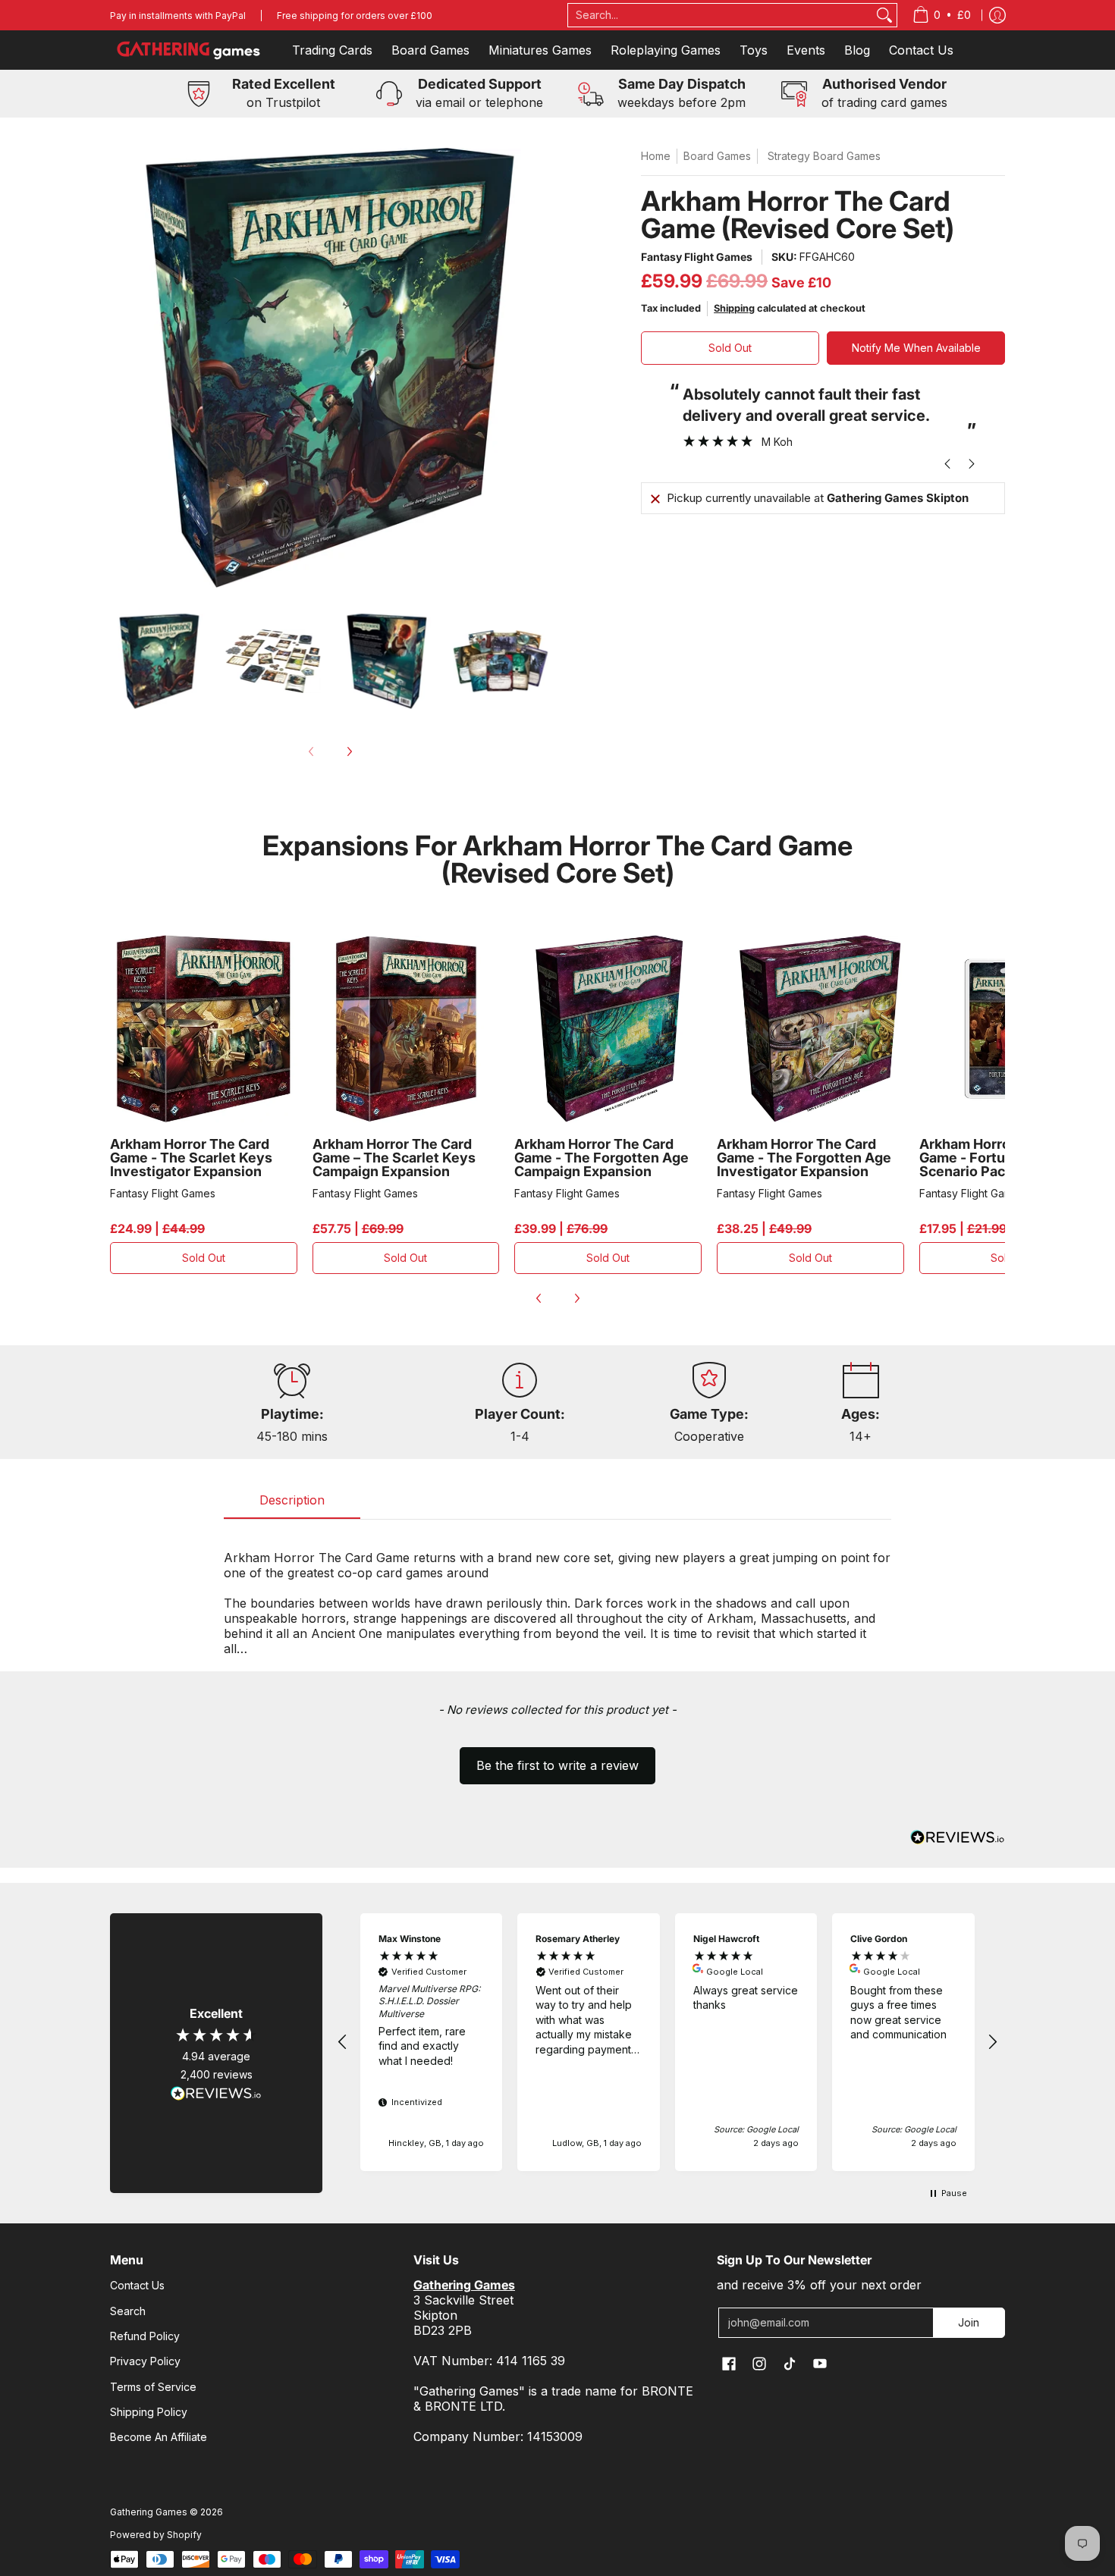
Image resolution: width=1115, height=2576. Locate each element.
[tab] (292, 1504)
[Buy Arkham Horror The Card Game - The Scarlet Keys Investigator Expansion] (204, 1029)
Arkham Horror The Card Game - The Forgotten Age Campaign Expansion (601, 1158)
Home (656, 156)
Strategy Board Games (824, 156)
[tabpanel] (557, 1595)
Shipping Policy (149, 2412)
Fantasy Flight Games (697, 257)
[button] (557, 1759)
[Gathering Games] (190, 50)
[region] (667, 2042)
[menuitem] (942, 15)
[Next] (349, 751)
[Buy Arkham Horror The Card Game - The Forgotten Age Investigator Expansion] (810, 1029)
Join (969, 2322)
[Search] (884, 15)
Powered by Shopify (156, 2535)
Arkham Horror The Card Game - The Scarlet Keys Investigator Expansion (191, 1158)
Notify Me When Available (916, 348)
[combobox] (721, 15)
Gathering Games (149, 2512)
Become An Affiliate (159, 2437)
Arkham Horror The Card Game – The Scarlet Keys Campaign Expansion (394, 1158)
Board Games (717, 156)
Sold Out (730, 348)
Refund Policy (145, 2336)
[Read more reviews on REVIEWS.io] (216, 2094)
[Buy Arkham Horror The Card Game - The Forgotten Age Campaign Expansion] (608, 1029)
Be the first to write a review (557, 1765)
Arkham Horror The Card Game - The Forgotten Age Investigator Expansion (804, 1158)
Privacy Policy (145, 2361)
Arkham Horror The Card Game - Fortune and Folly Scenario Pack (1002, 1158)
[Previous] (539, 1298)
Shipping (734, 308)
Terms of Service (153, 2387)
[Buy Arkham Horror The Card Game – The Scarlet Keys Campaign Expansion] (406, 1029)
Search (128, 2311)
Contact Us (137, 2285)
